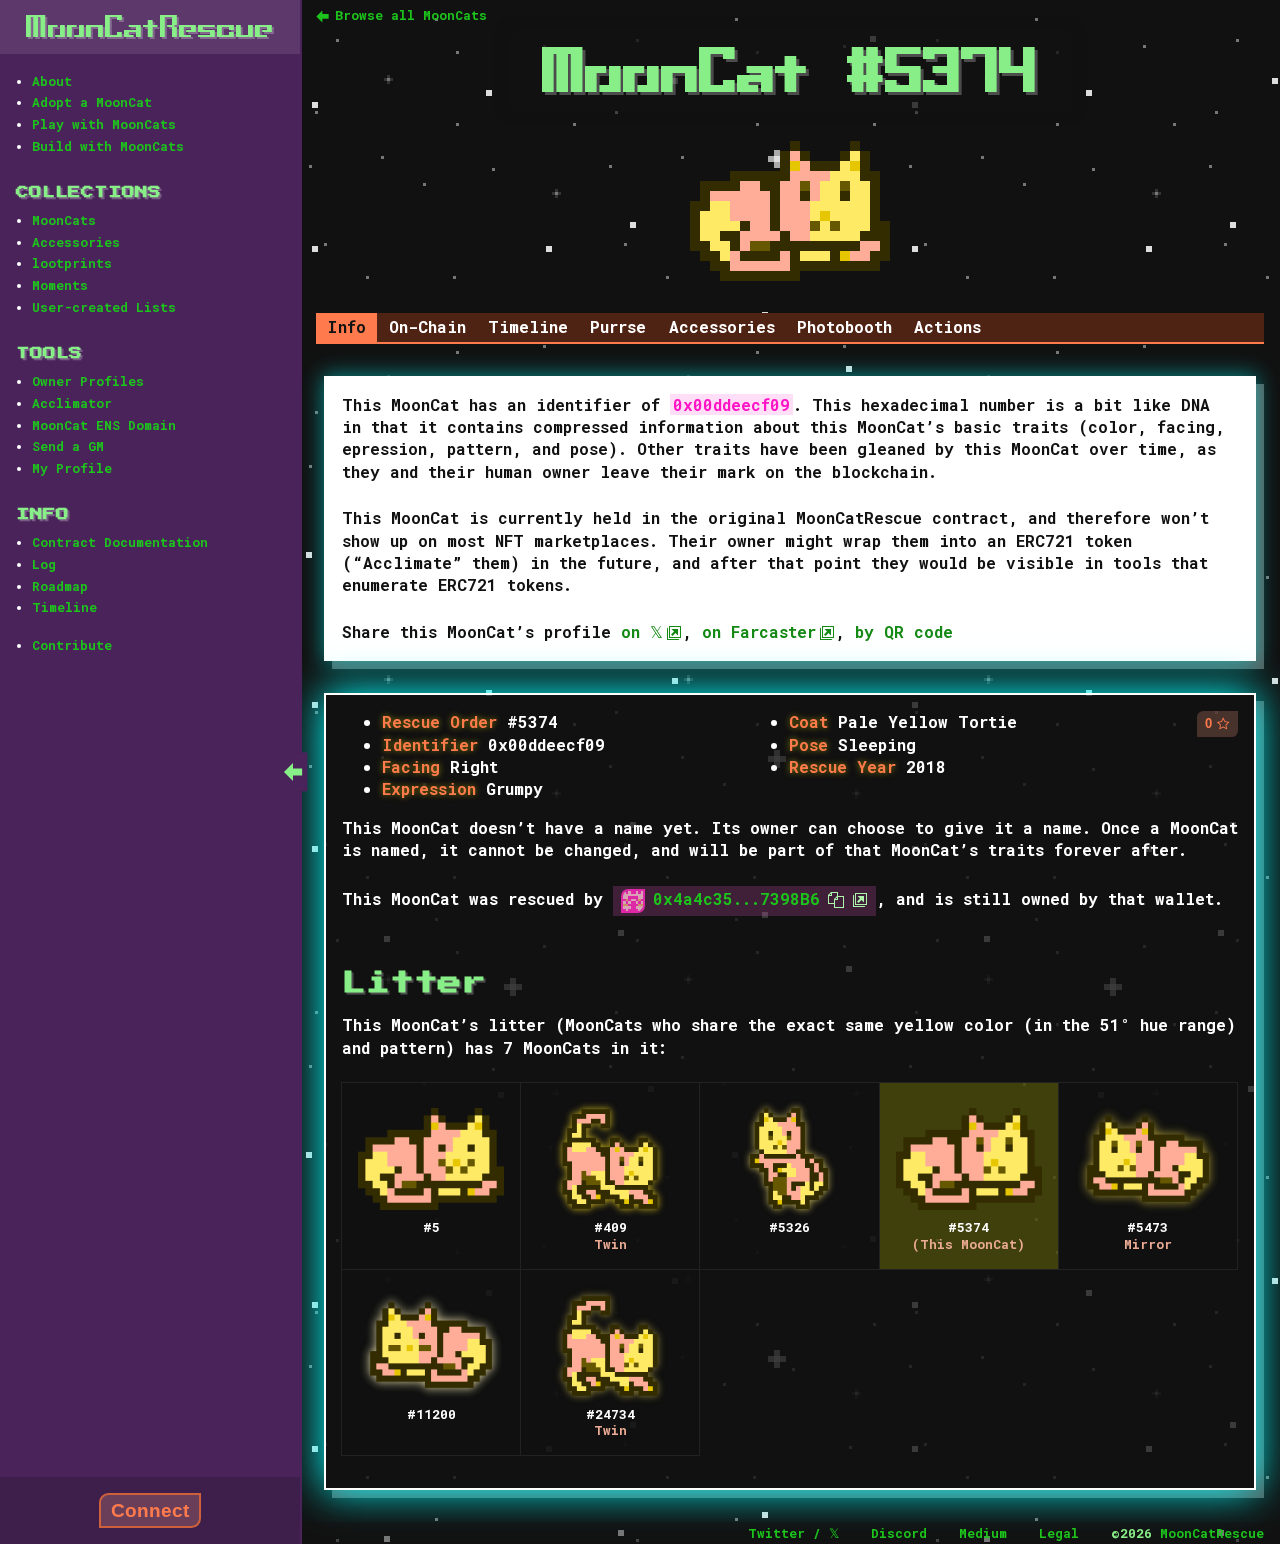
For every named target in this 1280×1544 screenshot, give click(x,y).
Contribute (72, 645)
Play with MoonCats (104, 124)
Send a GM (68, 446)
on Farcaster (759, 631)
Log (44, 564)
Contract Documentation (120, 542)
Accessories (76, 242)
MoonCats (64, 220)
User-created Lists (104, 307)
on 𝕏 (642, 631)
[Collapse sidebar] (293, 771)
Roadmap (60, 586)
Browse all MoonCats (411, 15)
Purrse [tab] (618, 326)
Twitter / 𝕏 (793, 1533)
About (52, 81)
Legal (1059, 1533)
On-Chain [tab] (427, 326)
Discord (899, 1533)
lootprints (72, 263)
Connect (150, 1510)
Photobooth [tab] (844, 326)
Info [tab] (346, 326)
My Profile (72, 468)
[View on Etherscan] (856, 898)
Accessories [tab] (722, 326)
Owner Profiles (88, 381)
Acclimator (72, 403)
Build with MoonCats (108, 146)
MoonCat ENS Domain (104, 425)
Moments (60, 285)
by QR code (904, 631)
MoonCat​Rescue (150, 26)
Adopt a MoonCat (92, 102)
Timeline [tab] (528, 326)
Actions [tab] (947, 326)
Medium (983, 1533)
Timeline (64, 607)
